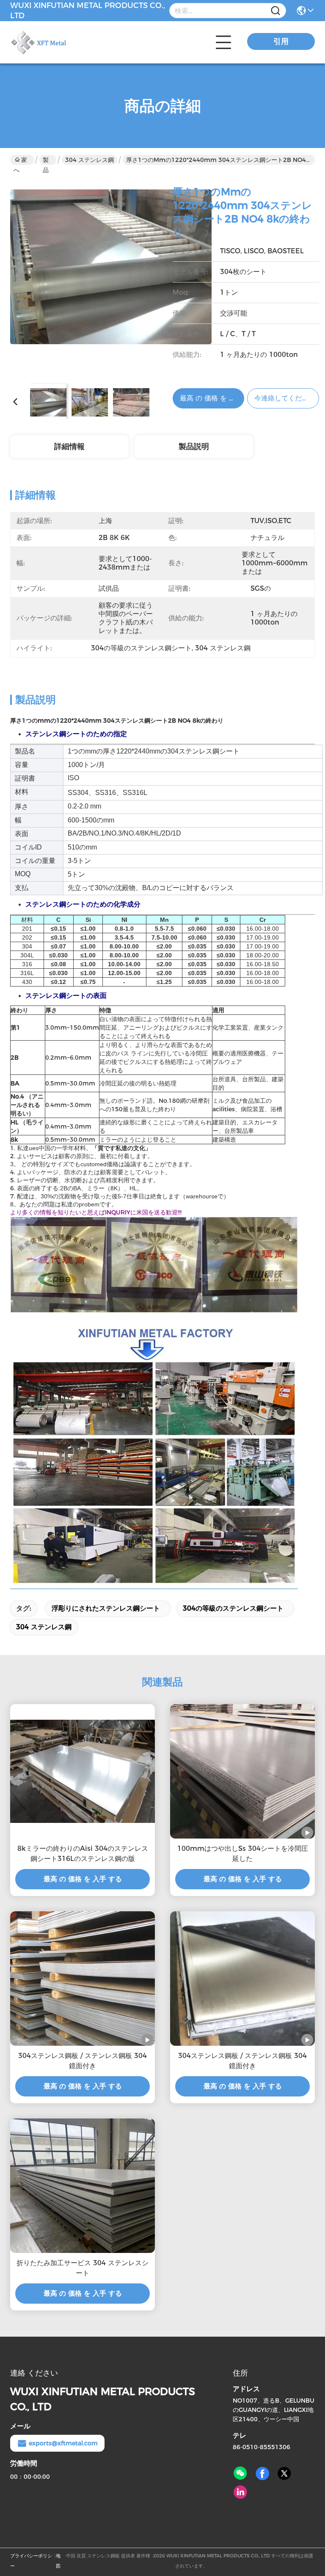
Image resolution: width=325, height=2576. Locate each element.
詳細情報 (69, 447)
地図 (58, 2561)
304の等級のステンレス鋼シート (233, 1608)
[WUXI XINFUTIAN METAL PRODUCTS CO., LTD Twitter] (284, 2474)
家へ (20, 160)
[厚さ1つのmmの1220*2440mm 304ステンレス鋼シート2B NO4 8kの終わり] (111, 276)
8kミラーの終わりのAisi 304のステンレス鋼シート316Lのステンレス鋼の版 (83, 1854)
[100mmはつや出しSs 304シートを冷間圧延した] (242, 1771)
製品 (46, 160)
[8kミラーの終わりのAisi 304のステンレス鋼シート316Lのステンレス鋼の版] (83, 1771)
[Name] (275, 11)
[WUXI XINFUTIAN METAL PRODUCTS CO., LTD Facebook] (262, 2474)
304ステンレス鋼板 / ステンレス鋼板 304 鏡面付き (83, 2061)
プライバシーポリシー (31, 2561)
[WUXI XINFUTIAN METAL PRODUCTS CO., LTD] (57, 42)
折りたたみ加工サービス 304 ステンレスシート (83, 2268)
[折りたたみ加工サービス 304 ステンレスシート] (83, 2186)
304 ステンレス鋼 (90, 160)
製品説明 (194, 447)
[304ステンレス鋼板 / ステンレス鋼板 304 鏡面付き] (83, 1979)
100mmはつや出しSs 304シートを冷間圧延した (243, 1854)
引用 (281, 41)
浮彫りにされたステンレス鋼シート (106, 1608)
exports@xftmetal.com (63, 2443)
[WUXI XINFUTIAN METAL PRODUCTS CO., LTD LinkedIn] (240, 2492)
